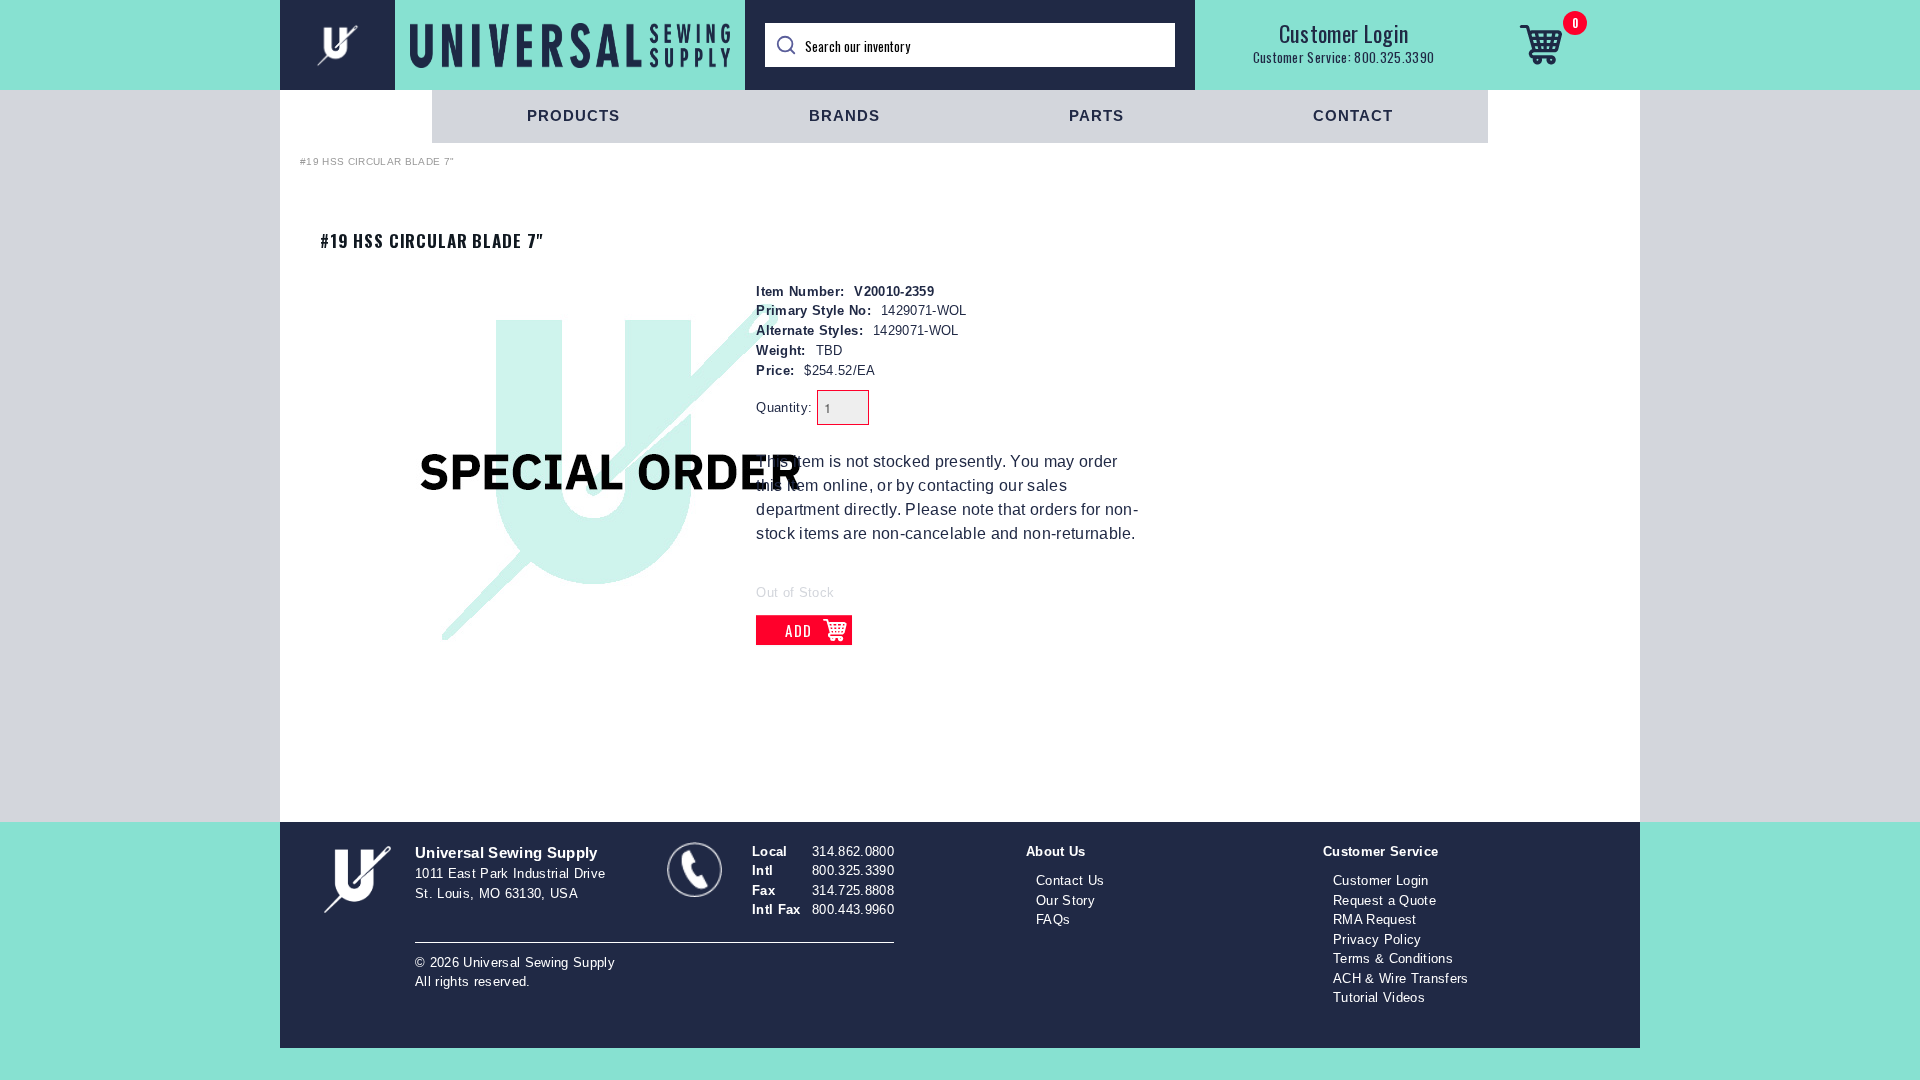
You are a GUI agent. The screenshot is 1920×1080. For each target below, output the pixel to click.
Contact (1353, 115)
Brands (844, 115)
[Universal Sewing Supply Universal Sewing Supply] (512, 45)
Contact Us (1070, 880)
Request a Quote (1384, 900)
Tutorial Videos (1379, 997)
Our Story (1065, 900)
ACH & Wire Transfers (1401, 978)
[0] (1540, 45)
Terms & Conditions (1393, 958)
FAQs (1053, 919)
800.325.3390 (1394, 57)
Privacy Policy (1377, 939)
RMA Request (1375, 919)
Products (573, 115)
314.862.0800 (853, 851)
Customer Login (1344, 33)
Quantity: (784, 407)
